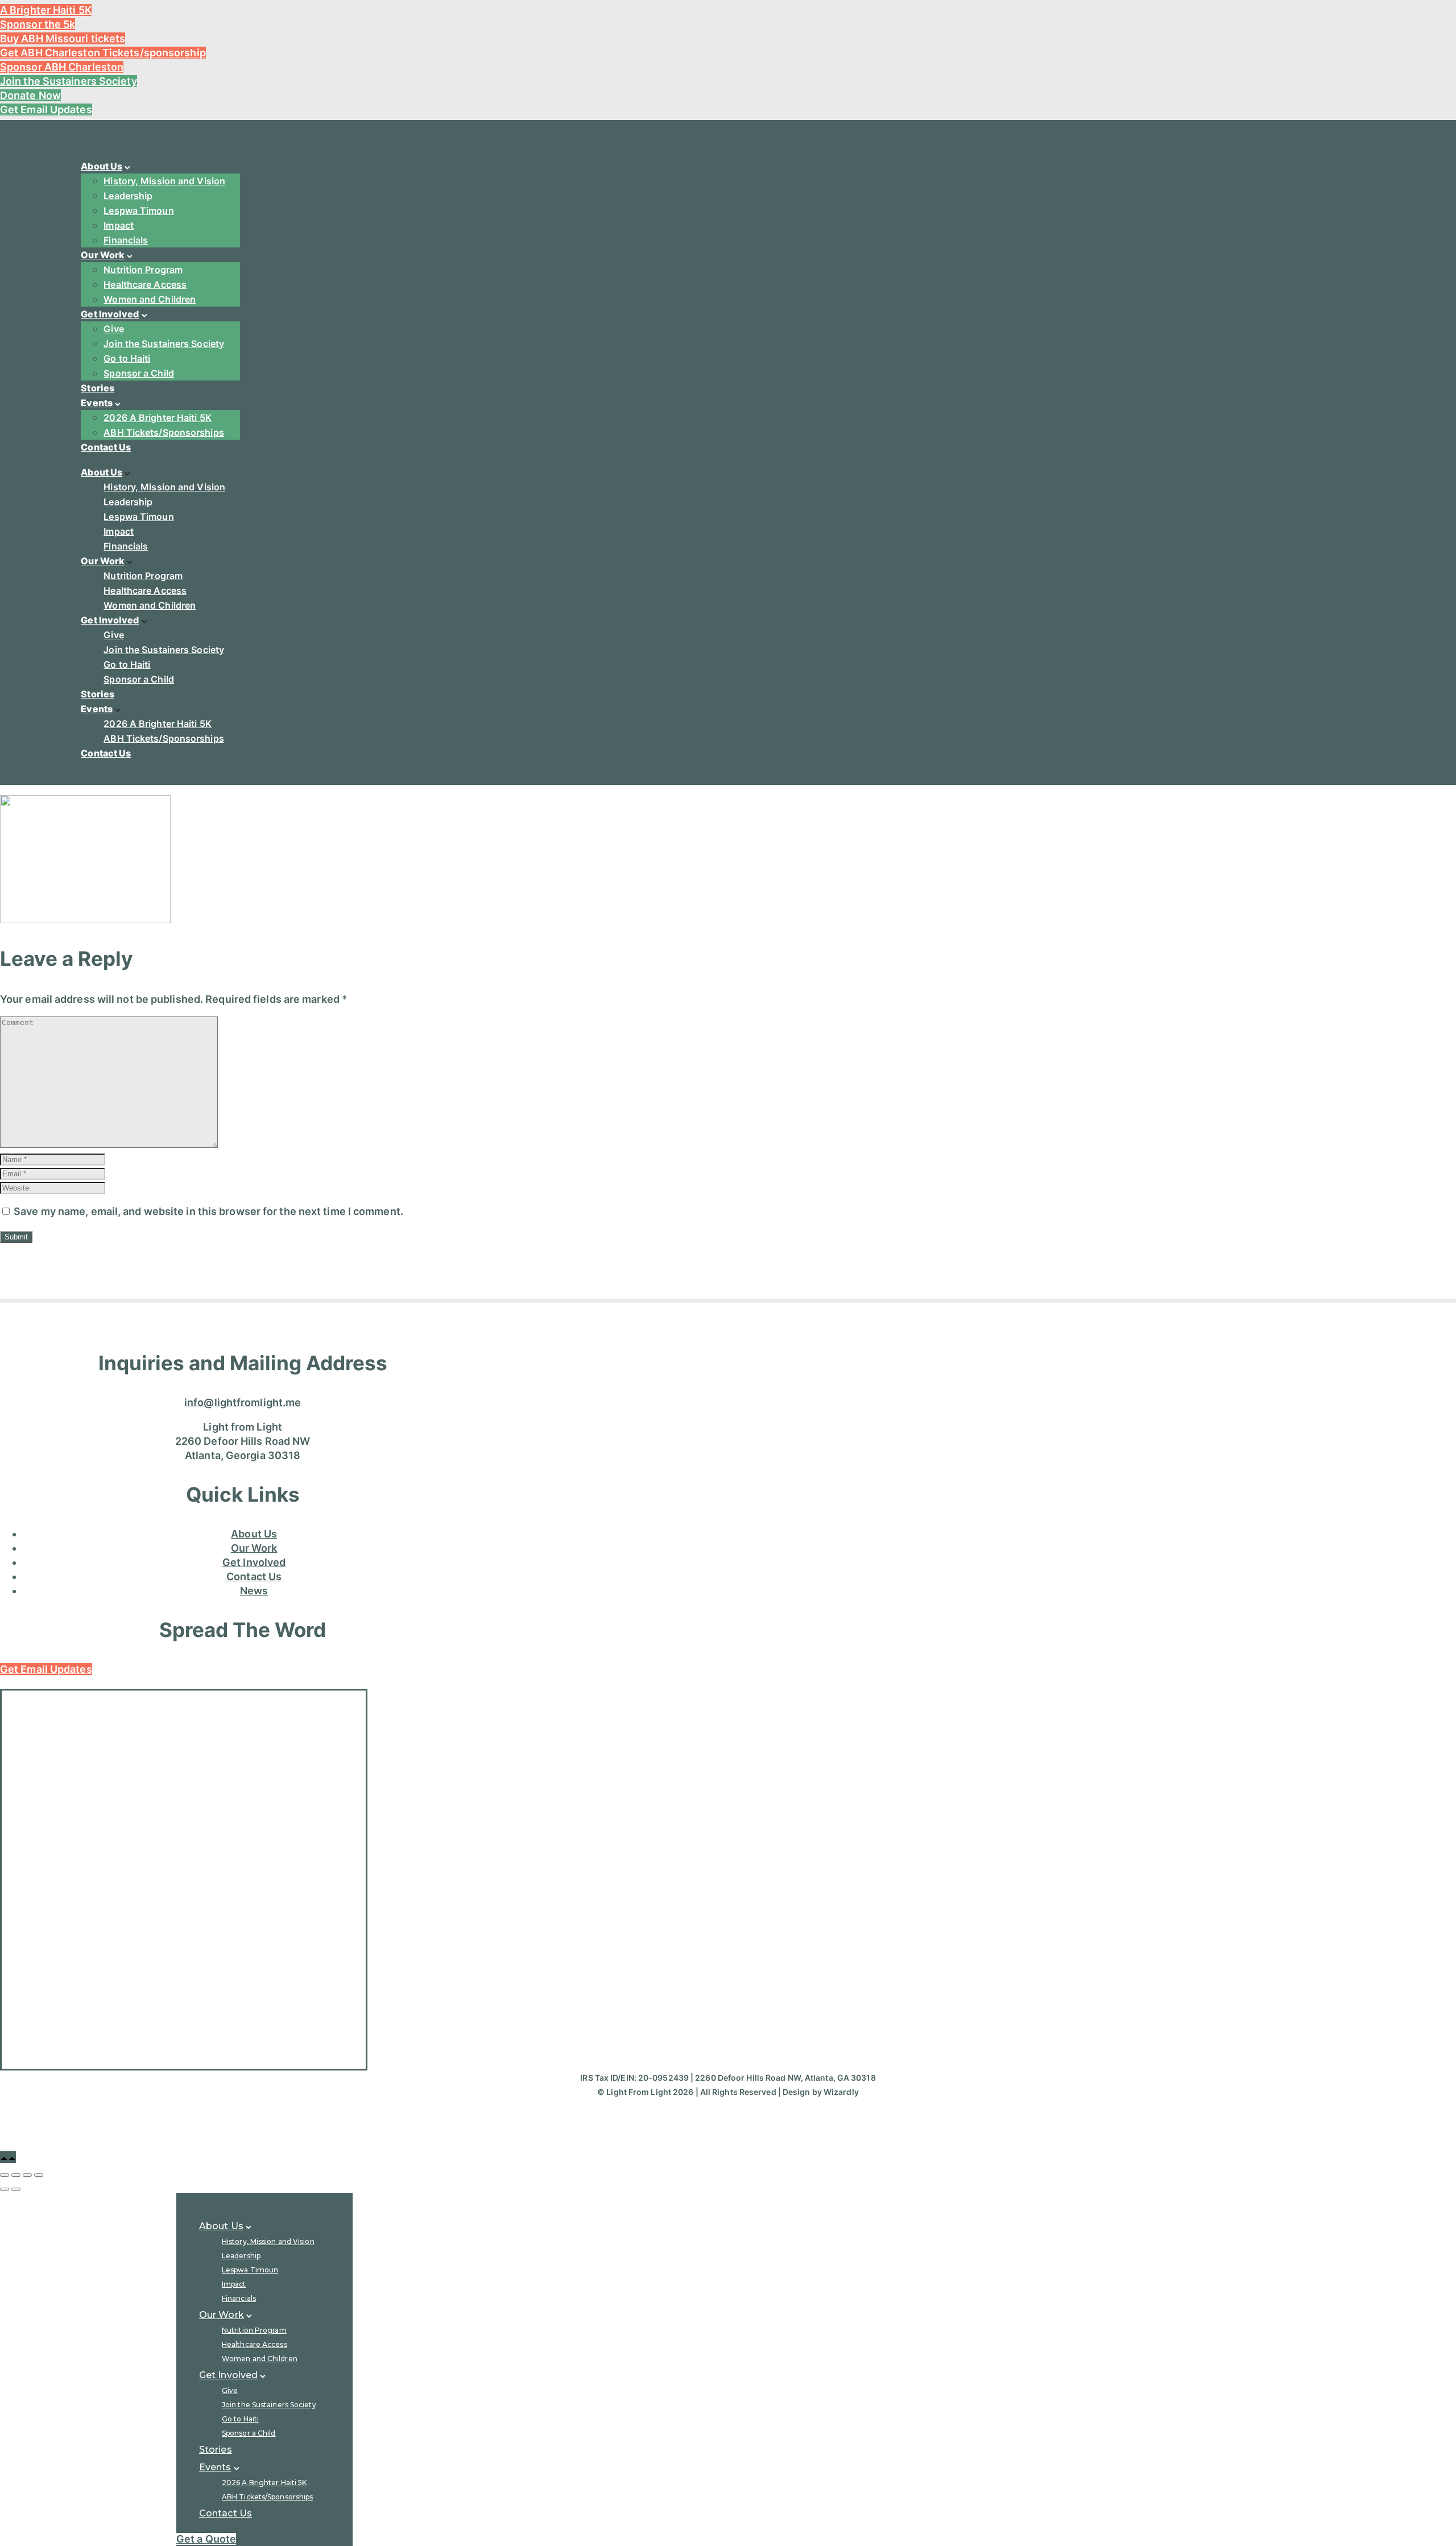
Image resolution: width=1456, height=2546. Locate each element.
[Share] (16, 2175)
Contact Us (106, 447)
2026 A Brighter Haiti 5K (157, 418)
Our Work (103, 255)
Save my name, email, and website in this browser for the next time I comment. (208, 1211)
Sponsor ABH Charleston (62, 67)
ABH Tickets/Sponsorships (164, 432)
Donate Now (30, 95)
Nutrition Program (143, 270)
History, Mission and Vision (164, 181)
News (254, 1591)
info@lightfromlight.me (243, 1402)
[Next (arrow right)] (16, 2189)
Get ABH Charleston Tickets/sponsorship (103, 53)
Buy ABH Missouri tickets (63, 38)
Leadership (128, 196)
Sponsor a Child (139, 373)
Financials (126, 240)
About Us (102, 166)
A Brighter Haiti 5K (46, 10)
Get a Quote (206, 2539)
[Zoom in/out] (39, 2175)
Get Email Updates (46, 109)
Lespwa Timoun (138, 210)
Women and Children (150, 299)
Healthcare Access (145, 284)
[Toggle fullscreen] (27, 2175)
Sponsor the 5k (38, 24)
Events (97, 403)
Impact (119, 225)
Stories (98, 388)
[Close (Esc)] (5, 2175)
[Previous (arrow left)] (5, 2189)
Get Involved (110, 314)
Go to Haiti (127, 358)
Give (113, 329)
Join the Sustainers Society (69, 81)
